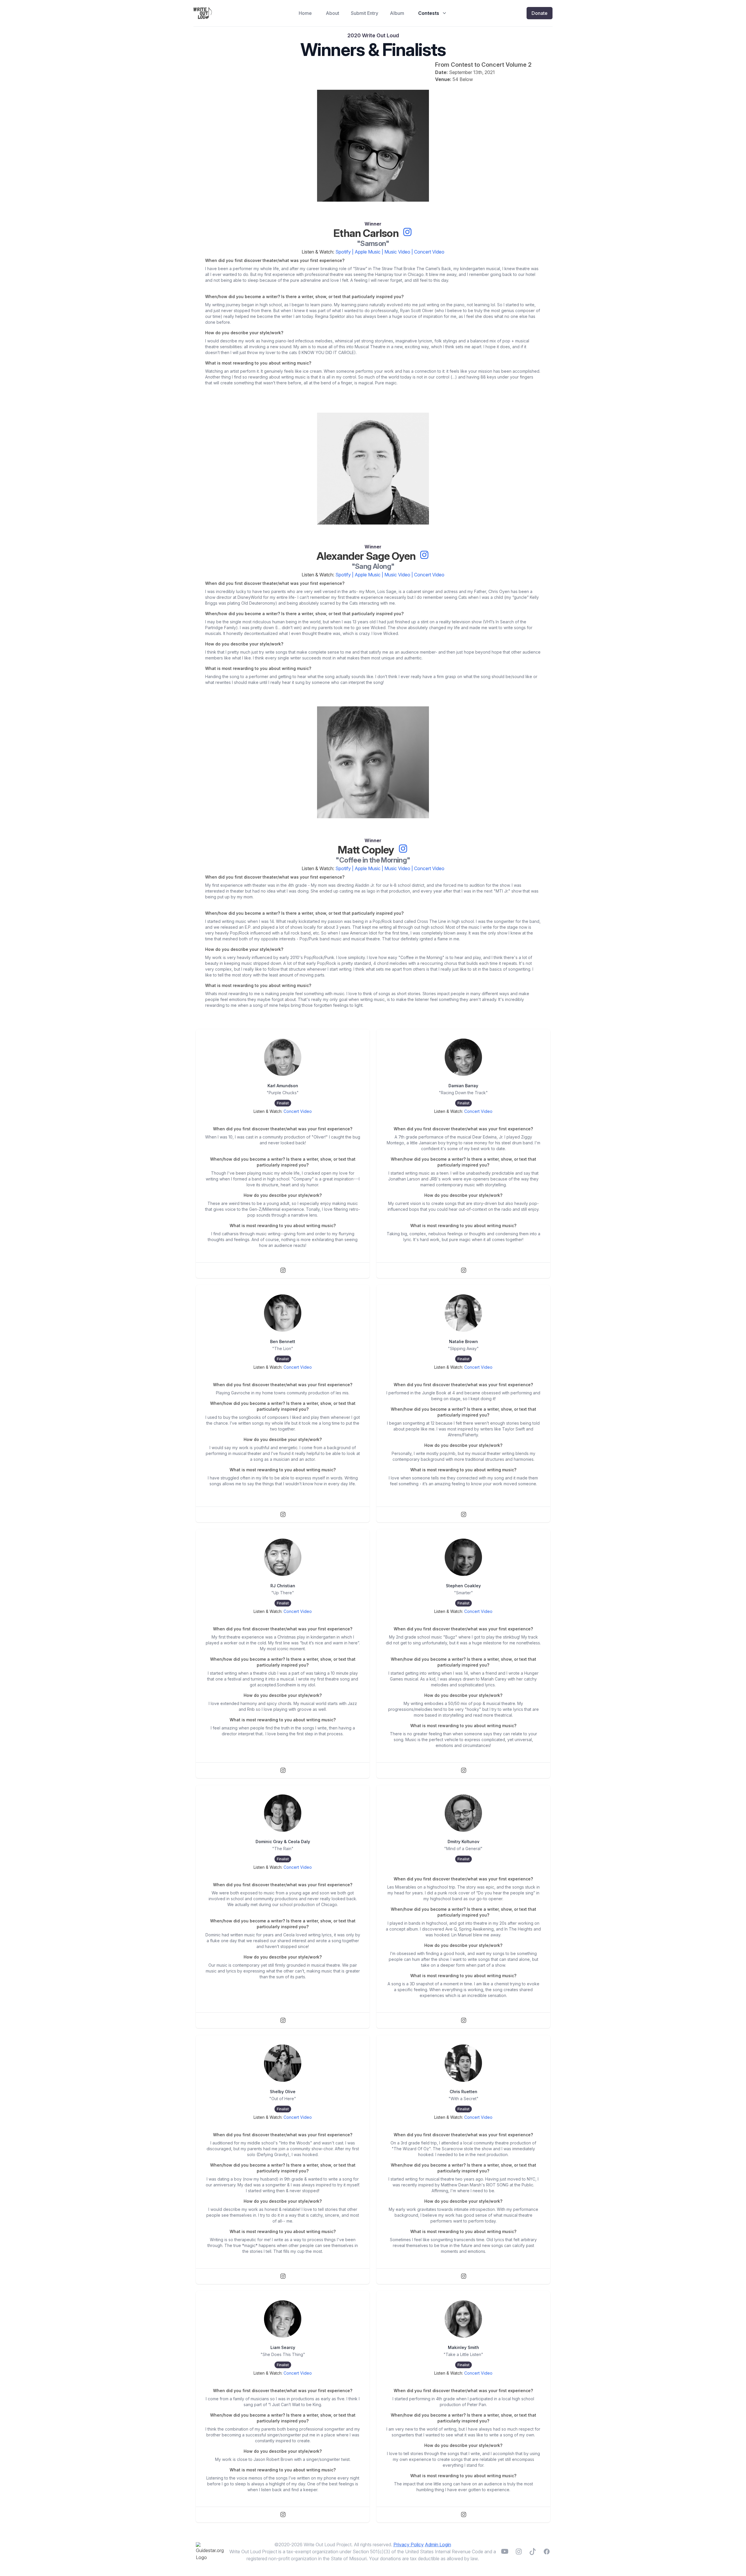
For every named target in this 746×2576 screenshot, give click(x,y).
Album (397, 13)
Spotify (343, 252)
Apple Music (368, 252)
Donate (540, 13)
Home (305, 13)
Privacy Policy (409, 2545)
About (332, 13)
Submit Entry (365, 13)
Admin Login (438, 2545)
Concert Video (429, 252)
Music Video (397, 252)
